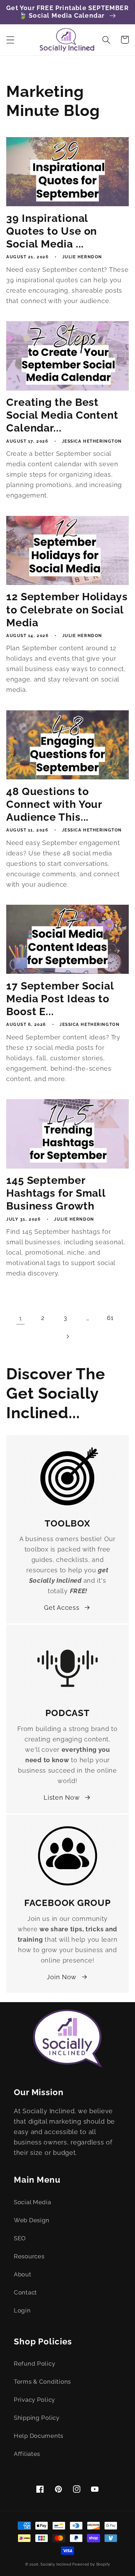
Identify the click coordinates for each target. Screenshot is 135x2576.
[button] (11, 40)
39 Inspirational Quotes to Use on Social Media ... (52, 231)
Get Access (62, 1608)
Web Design (32, 2220)
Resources (29, 2256)
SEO (20, 2238)
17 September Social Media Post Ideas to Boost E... (60, 999)
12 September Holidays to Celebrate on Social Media (67, 609)
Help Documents (39, 2436)
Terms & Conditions (42, 2382)
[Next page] (68, 1336)
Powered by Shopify (91, 2564)
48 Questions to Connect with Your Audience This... (54, 804)
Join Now (62, 1977)
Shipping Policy (37, 2418)
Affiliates (27, 2454)
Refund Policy (34, 2364)
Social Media (33, 2202)
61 (110, 1318)
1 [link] (21, 1318)
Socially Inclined (56, 2564)
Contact (25, 2292)
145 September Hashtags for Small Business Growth (56, 1193)
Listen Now (62, 1797)
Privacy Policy (34, 2400)
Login (22, 2310)
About (23, 2274)
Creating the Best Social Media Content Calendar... (62, 415)
